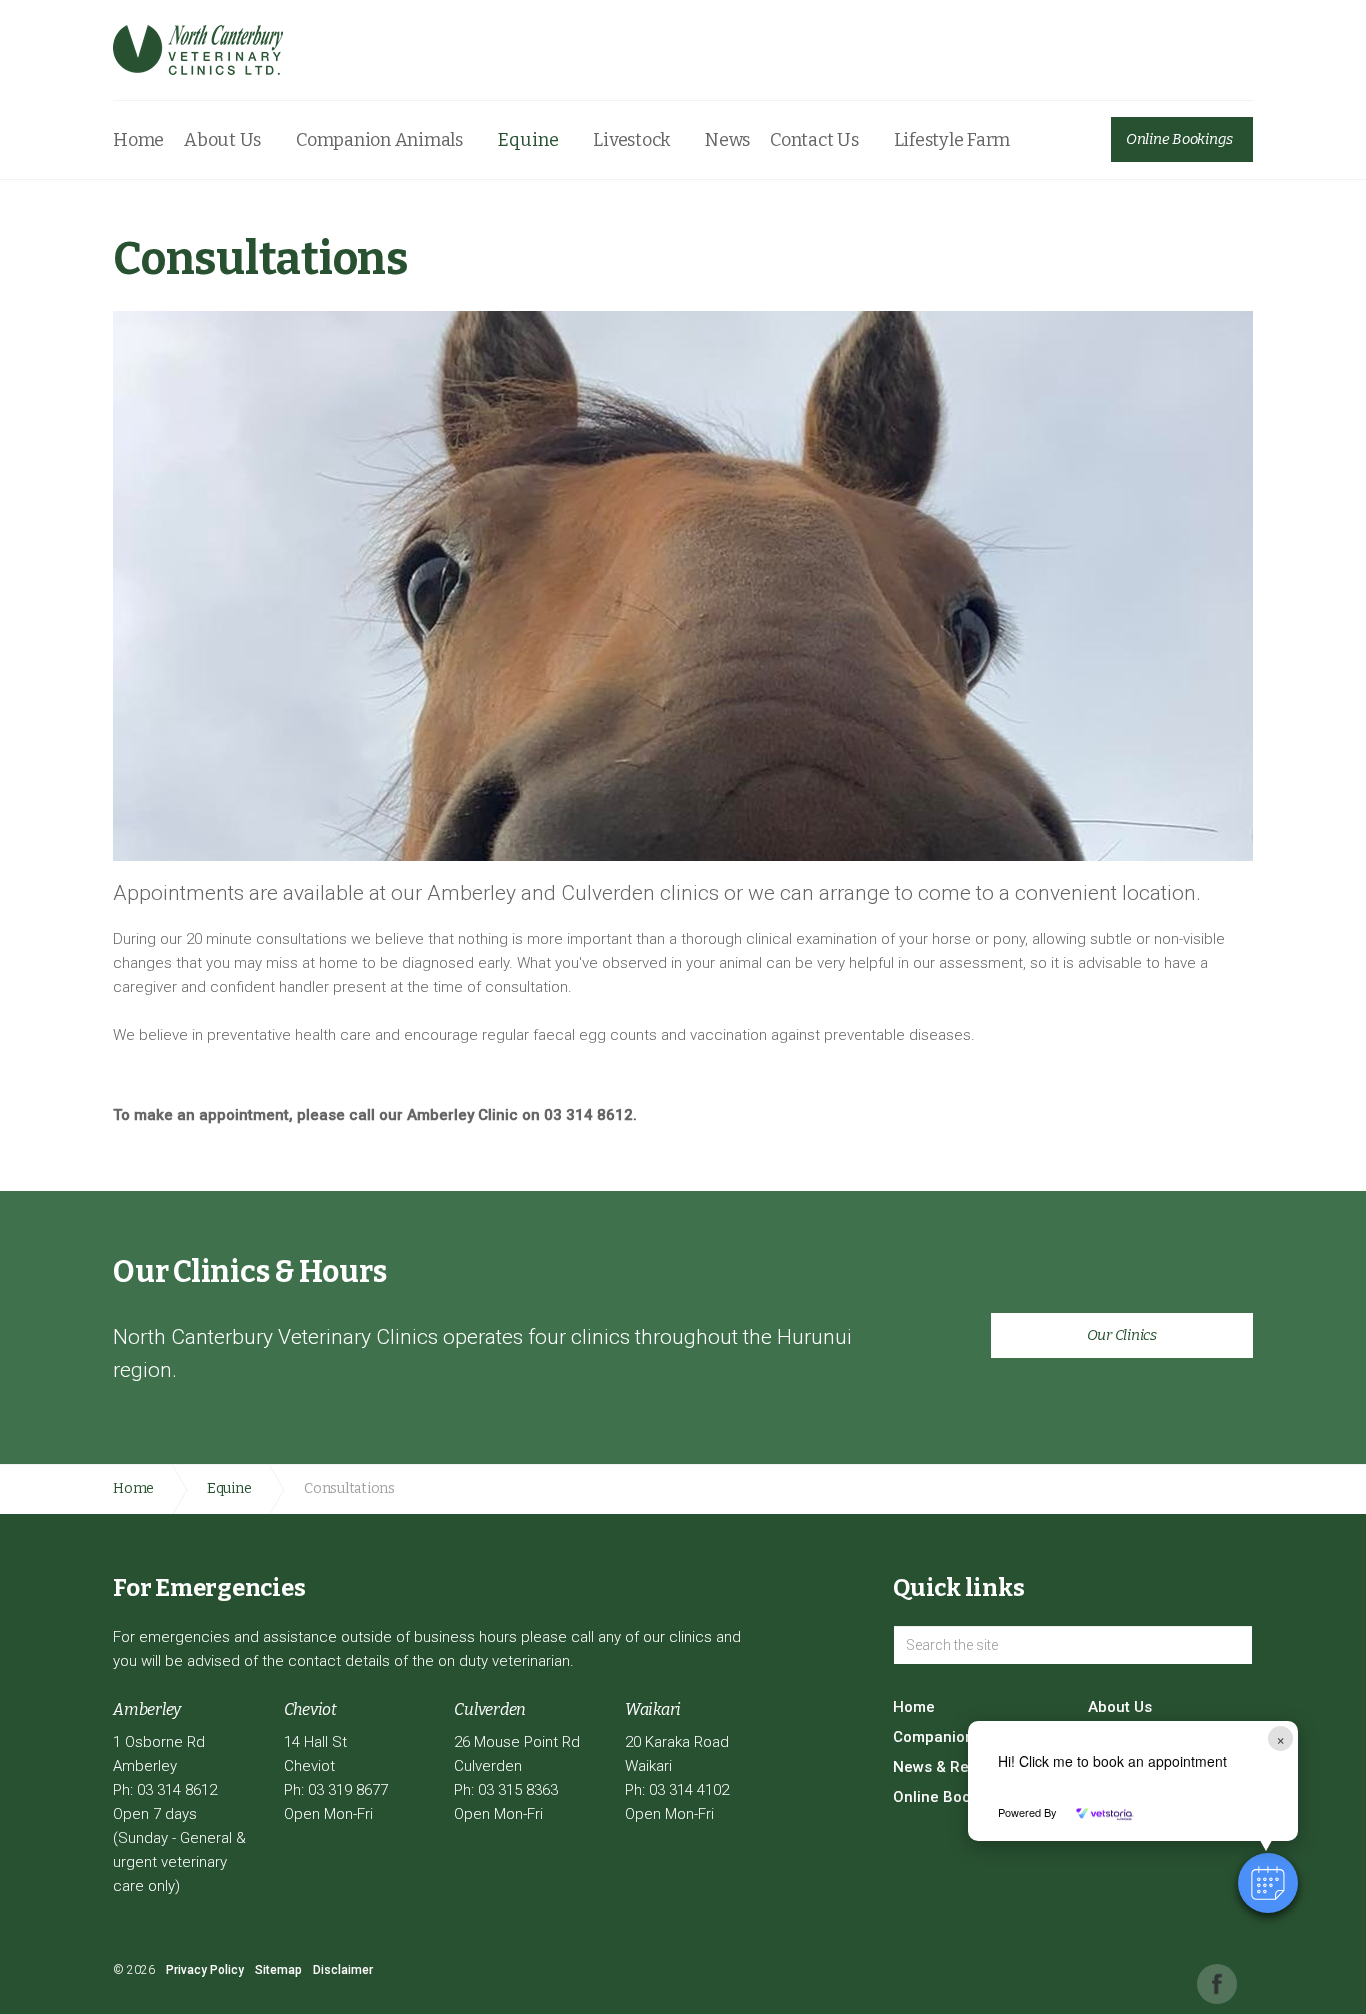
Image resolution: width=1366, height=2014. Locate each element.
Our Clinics (1122, 1335)
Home (138, 140)
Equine (528, 140)
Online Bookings (1179, 139)
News (727, 140)
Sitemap (278, 1970)
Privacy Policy (205, 1970)
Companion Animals (379, 140)
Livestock (631, 140)
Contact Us (814, 140)
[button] (1268, 1883)
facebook (1217, 1984)
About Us (222, 140)
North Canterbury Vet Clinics (198, 50)
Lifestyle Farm (952, 140)
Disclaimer (343, 1970)
